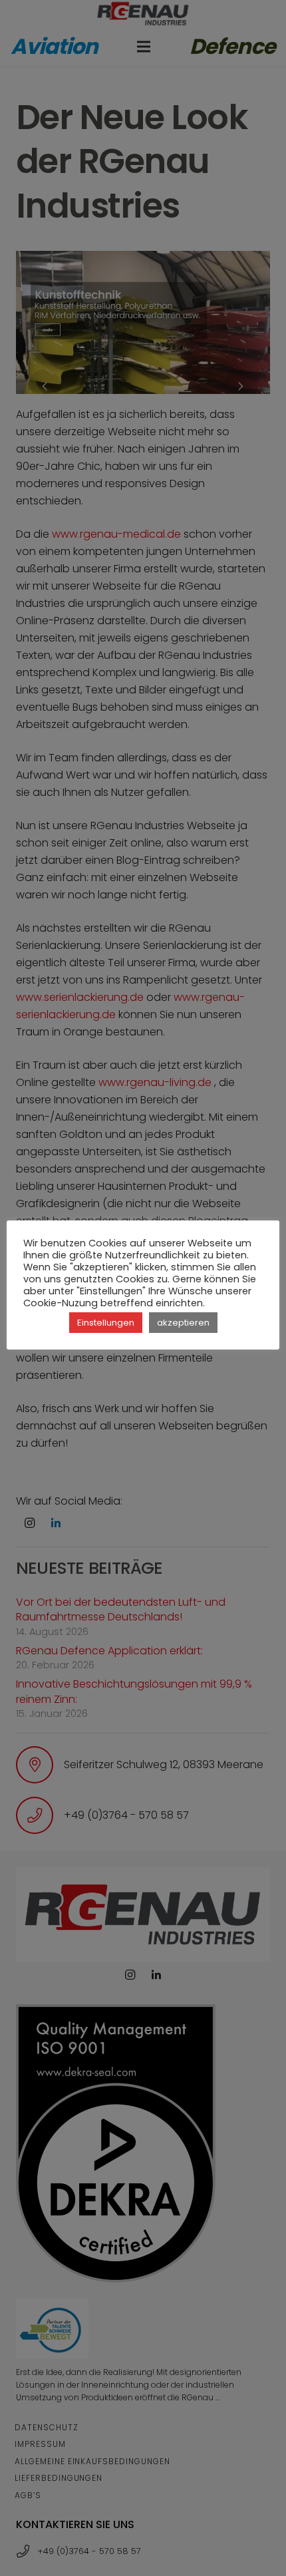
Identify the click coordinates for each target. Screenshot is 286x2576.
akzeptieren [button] (183, 1323)
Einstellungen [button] (106, 1323)
